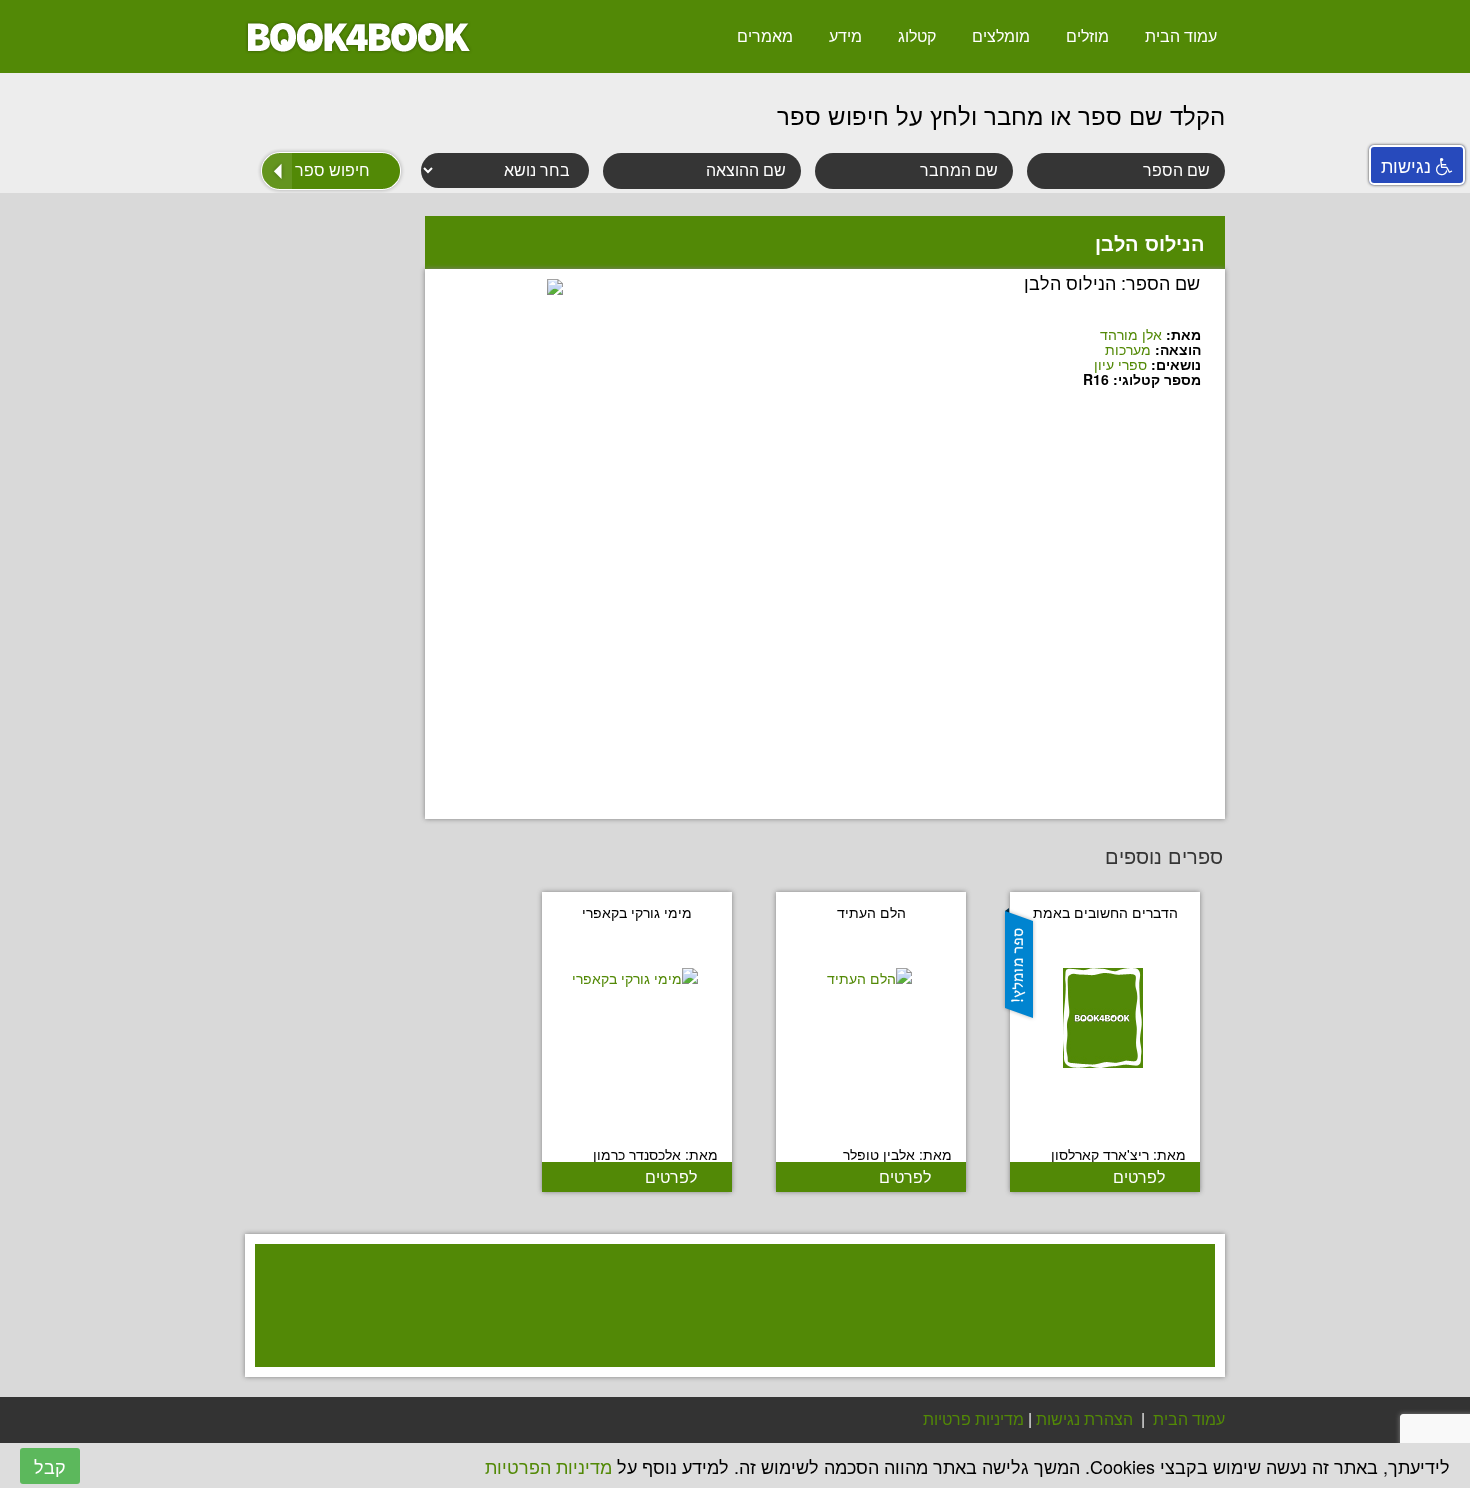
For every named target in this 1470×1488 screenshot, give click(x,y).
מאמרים (765, 35)
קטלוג (917, 35)
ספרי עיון (1120, 364)
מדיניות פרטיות (973, 1418)
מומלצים (1001, 35)
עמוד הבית (1181, 35)
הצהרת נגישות (1084, 1418)
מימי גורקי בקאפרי (637, 912)
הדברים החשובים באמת (1105, 912)
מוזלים (1087, 35)
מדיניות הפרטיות (548, 1466)
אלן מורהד (1131, 334)
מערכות (1128, 349)
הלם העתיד (871, 912)
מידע (845, 35)
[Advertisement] (725, 1331)
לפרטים (1139, 1176)
